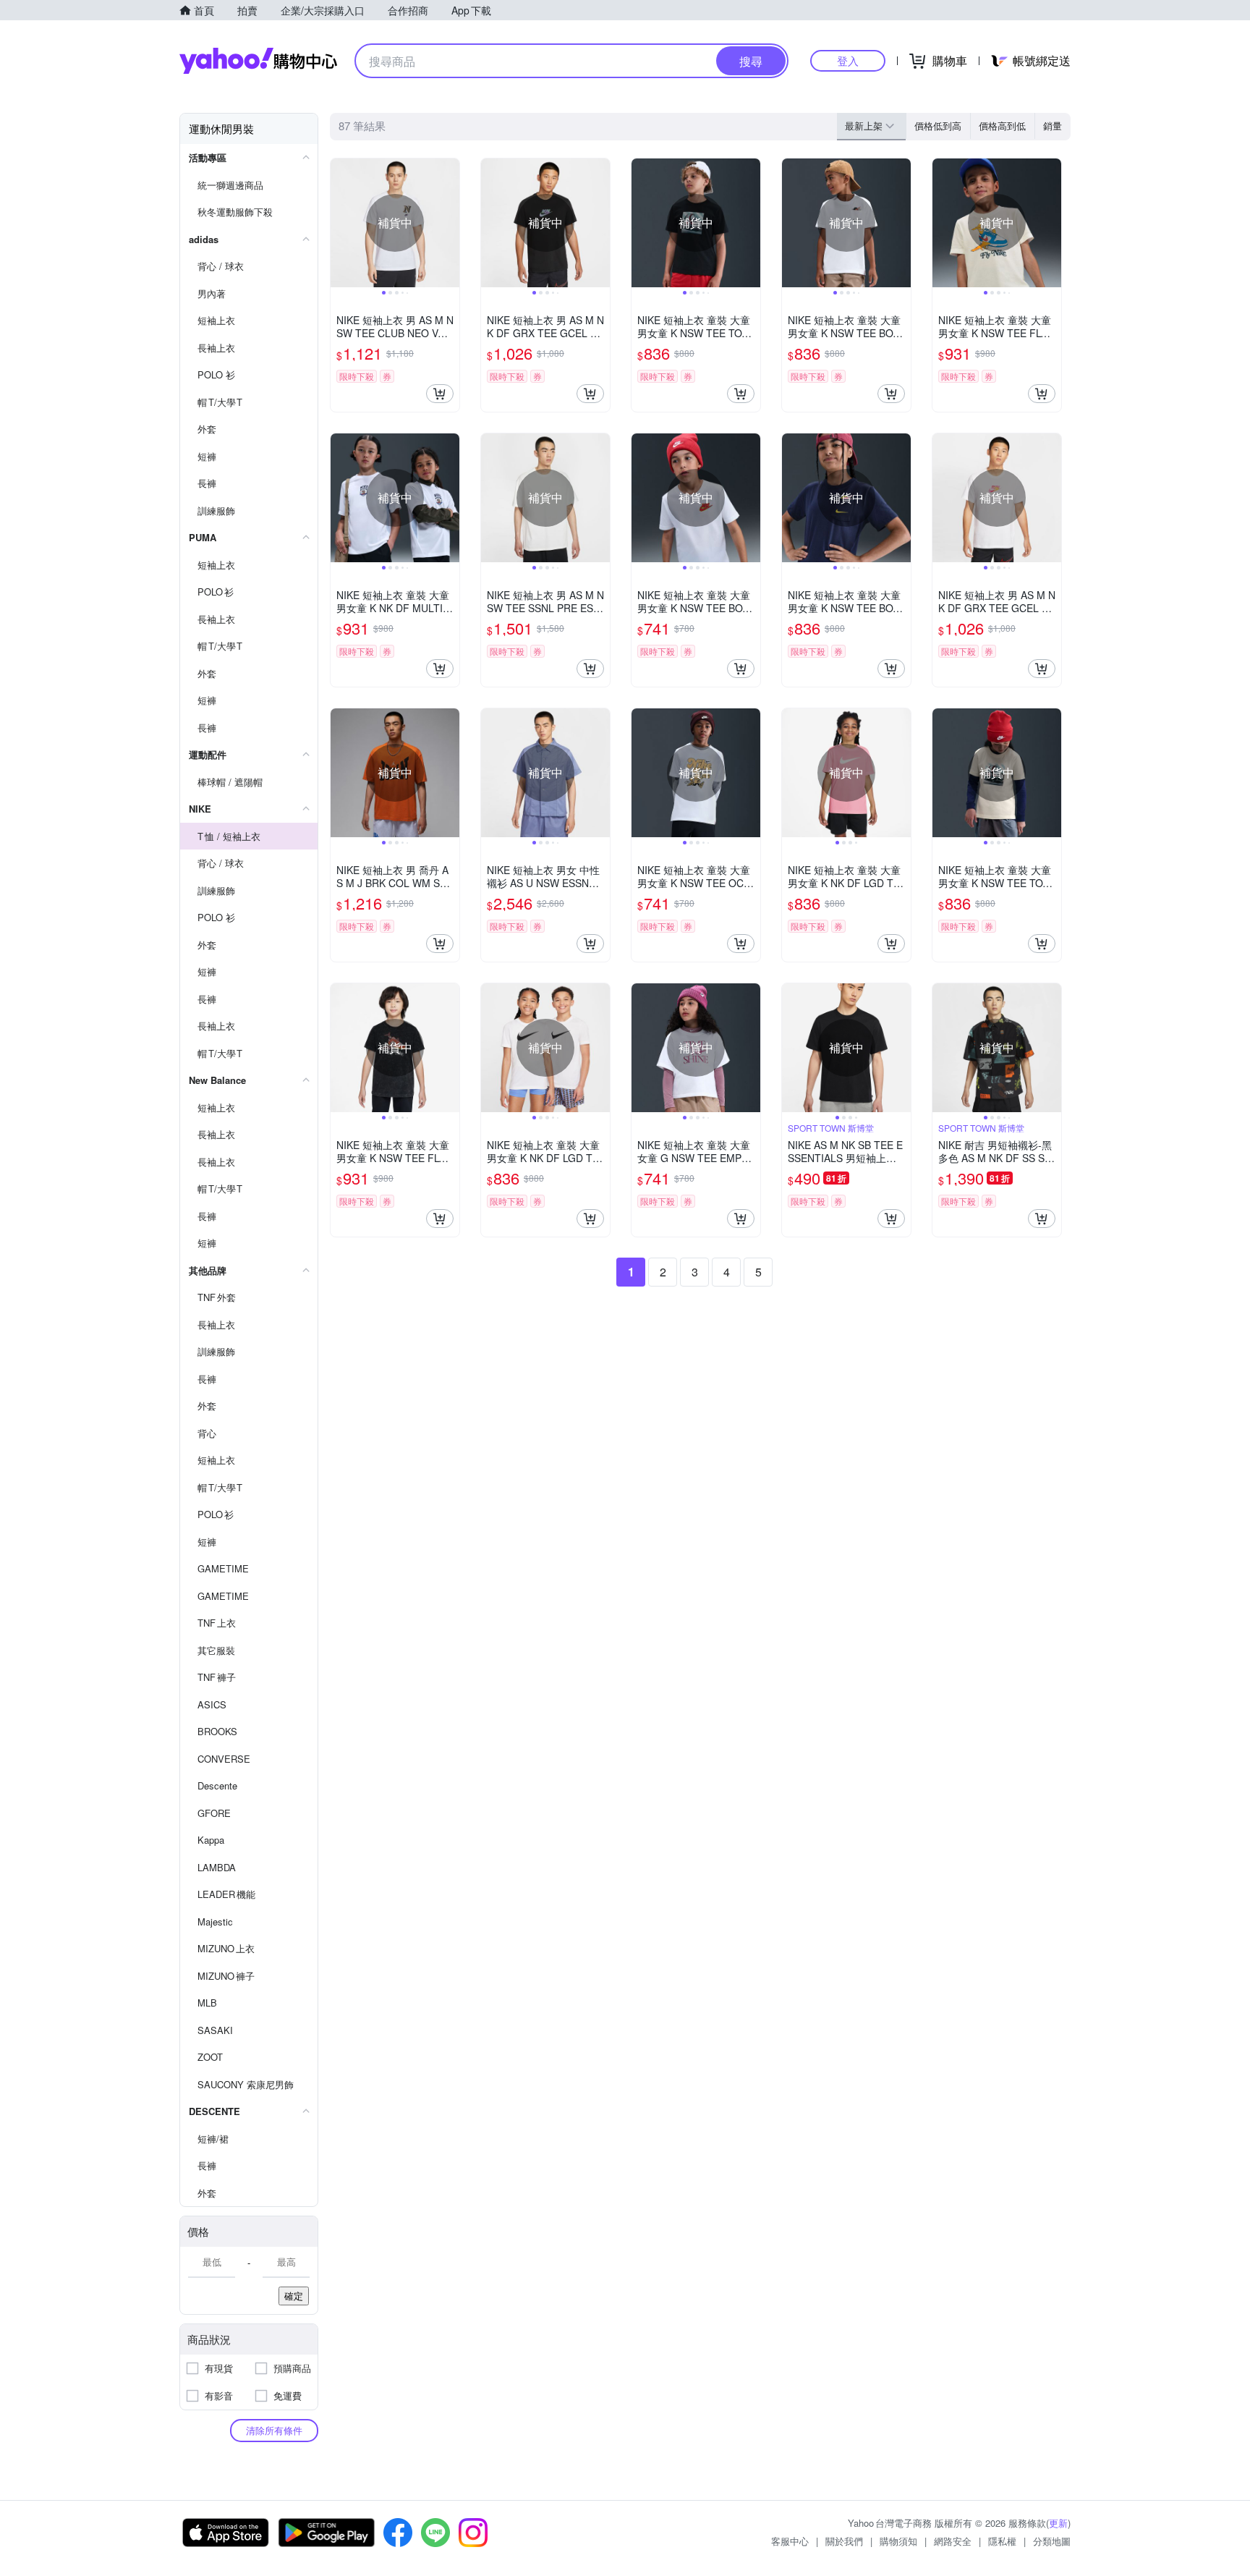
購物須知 (898, 2541)
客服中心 (790, 2541)
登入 (848, 60)
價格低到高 (938, 126)
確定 (294, 2296)
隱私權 (1002, 2541)
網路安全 (953, 2541)
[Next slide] (450, 223)
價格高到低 (1002, 126)
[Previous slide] (340, 223)
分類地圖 (1052, 2541)
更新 (1058, 2523)
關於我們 (844, 2541)
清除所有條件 (274, 2430)
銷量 (1053, 126)
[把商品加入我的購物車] (440, 394)
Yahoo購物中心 (258, 61)
